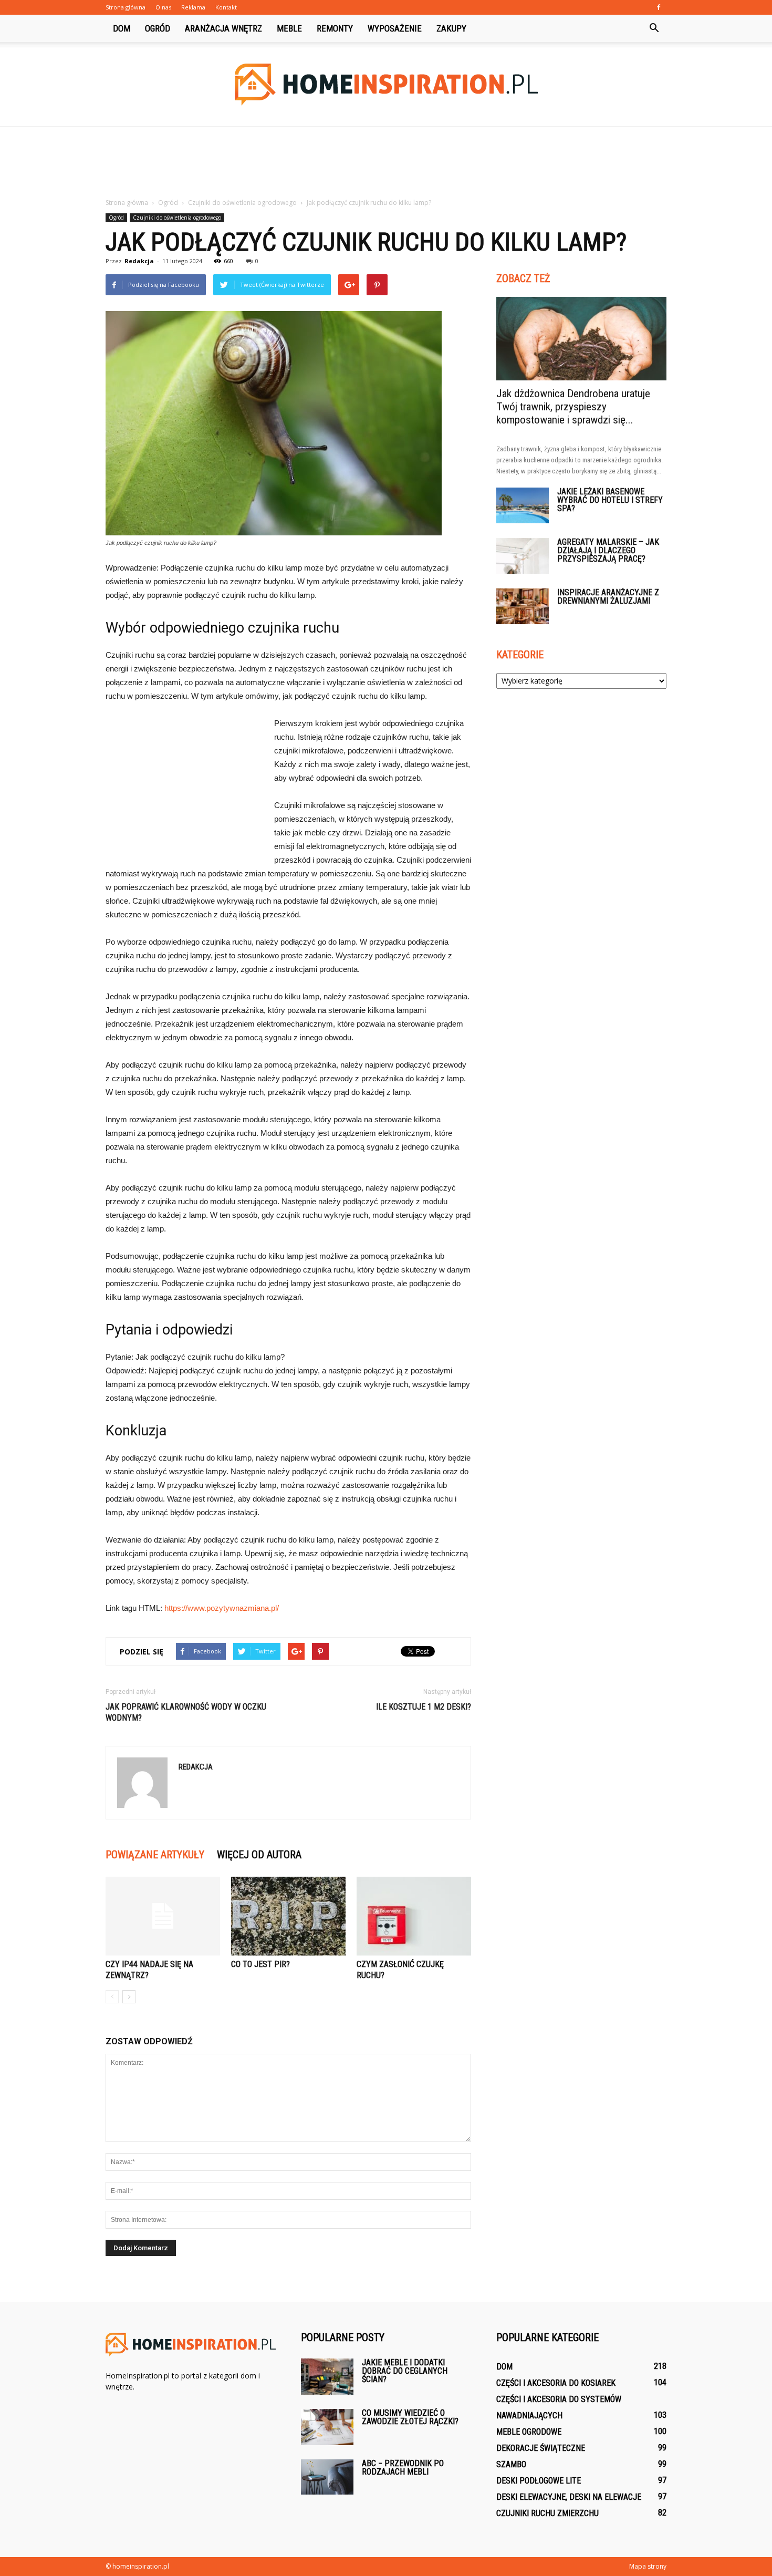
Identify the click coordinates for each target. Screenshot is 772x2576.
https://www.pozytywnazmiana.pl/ (222, 1608)
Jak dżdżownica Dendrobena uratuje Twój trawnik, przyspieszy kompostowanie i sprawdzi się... (573, 407)
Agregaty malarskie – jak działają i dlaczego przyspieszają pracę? (608, 550)
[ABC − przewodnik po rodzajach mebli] (327, 2477)
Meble (289, 28)
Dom (122, 28)
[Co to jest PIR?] (288, 1916)
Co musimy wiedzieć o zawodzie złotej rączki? (410, 2417)
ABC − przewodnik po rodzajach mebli (403, 2468)
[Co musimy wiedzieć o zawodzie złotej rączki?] (327, 2427)
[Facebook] (659, 7)
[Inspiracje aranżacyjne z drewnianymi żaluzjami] (523, 607)
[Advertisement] (386, 163)
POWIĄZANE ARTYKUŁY (155, 1855)
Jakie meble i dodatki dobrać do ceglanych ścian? (405, 2371)
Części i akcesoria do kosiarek (556, 2383)
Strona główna (126, 7)
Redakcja (139, 261)
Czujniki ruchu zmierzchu (547, 2513)
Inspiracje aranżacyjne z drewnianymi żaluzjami (608, 597)
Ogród (158, 28)
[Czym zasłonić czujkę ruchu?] (414, 1916)
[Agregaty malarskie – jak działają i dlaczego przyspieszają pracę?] (523, 556)
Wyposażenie (395, 28)
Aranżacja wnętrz (223, 28)
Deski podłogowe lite (539, 2481)
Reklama (193, 7)
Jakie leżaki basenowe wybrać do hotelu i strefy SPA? (610, 500)
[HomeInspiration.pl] (386, 85)
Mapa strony (648, 2566)
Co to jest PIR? (260, 1964)
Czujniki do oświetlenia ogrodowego (177, 218)
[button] (654, 28)
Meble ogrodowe (529, 2432)
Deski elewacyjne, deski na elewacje (569, 2497)
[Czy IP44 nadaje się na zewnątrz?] (163, 1916)
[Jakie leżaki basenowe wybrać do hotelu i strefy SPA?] (523, 506)
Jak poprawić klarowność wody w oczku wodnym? (186, 1712)
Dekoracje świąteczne (541, 2448)
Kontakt (226, 7)
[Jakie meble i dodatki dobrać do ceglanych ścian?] (327, 2377)
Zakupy (451, 28)
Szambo (511, 2464)
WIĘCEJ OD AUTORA (259, 1855)
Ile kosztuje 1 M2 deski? (424, 1707)
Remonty (335, 28)
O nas (163, 7)
